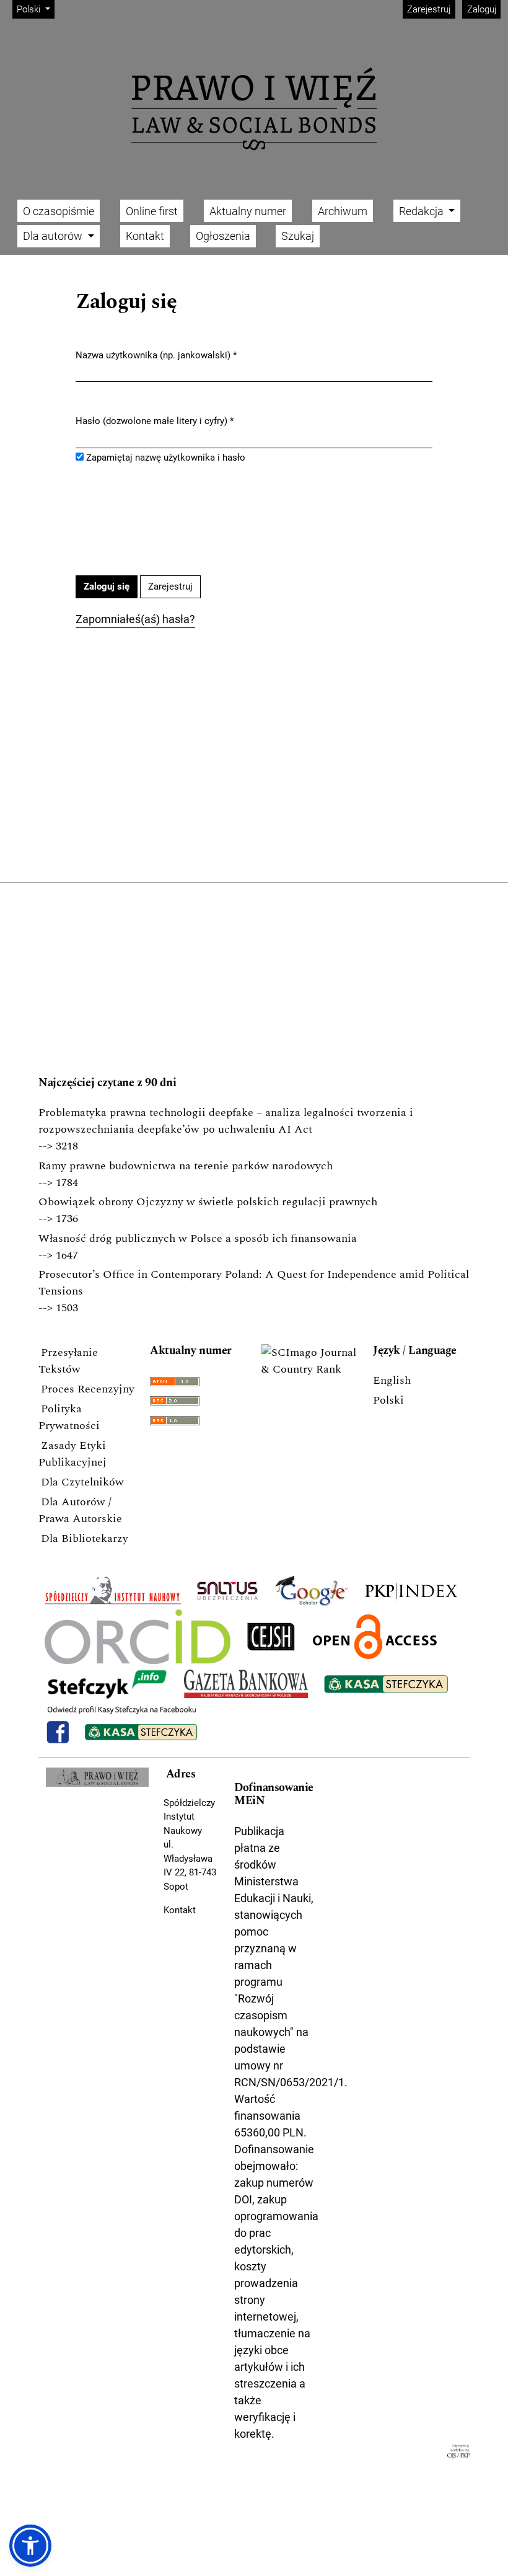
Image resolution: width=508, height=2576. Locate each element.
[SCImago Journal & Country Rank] (310, 1361)
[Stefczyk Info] (107, 1684)
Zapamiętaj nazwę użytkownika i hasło (166, 458)
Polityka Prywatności (69, 1417)
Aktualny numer (248, 211)
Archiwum (343, 211)
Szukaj (298, 236)
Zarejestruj (429, 9)
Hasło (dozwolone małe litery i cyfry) (155, 421)
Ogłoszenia (223, 236)
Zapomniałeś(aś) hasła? (135, 619)
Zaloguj (482, 9)
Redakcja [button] (423, 211)
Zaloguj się (107, 586)
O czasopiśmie (59, 211)
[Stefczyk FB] (122, 1724)
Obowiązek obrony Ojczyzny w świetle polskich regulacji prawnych (208, 1202)
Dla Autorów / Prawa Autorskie (80, 1510)
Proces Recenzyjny (88, 1389)
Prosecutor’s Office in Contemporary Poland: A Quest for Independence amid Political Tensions (254, 1283)
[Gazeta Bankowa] (246, 1684)
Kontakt (145, 236)
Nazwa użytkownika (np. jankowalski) (156, 355)
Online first (152, 211)
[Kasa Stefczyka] (386, 1684)
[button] (30, 2546)
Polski (388, 1400)
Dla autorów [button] (54, 236)
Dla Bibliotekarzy (85, 1538)
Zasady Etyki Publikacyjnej (72, 1454)
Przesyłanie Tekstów (68, 1361)
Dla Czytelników (82, 1482)
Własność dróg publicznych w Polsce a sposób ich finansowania (198, 1238)
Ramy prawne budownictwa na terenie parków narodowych (186, 1166)
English (392, 1380)
